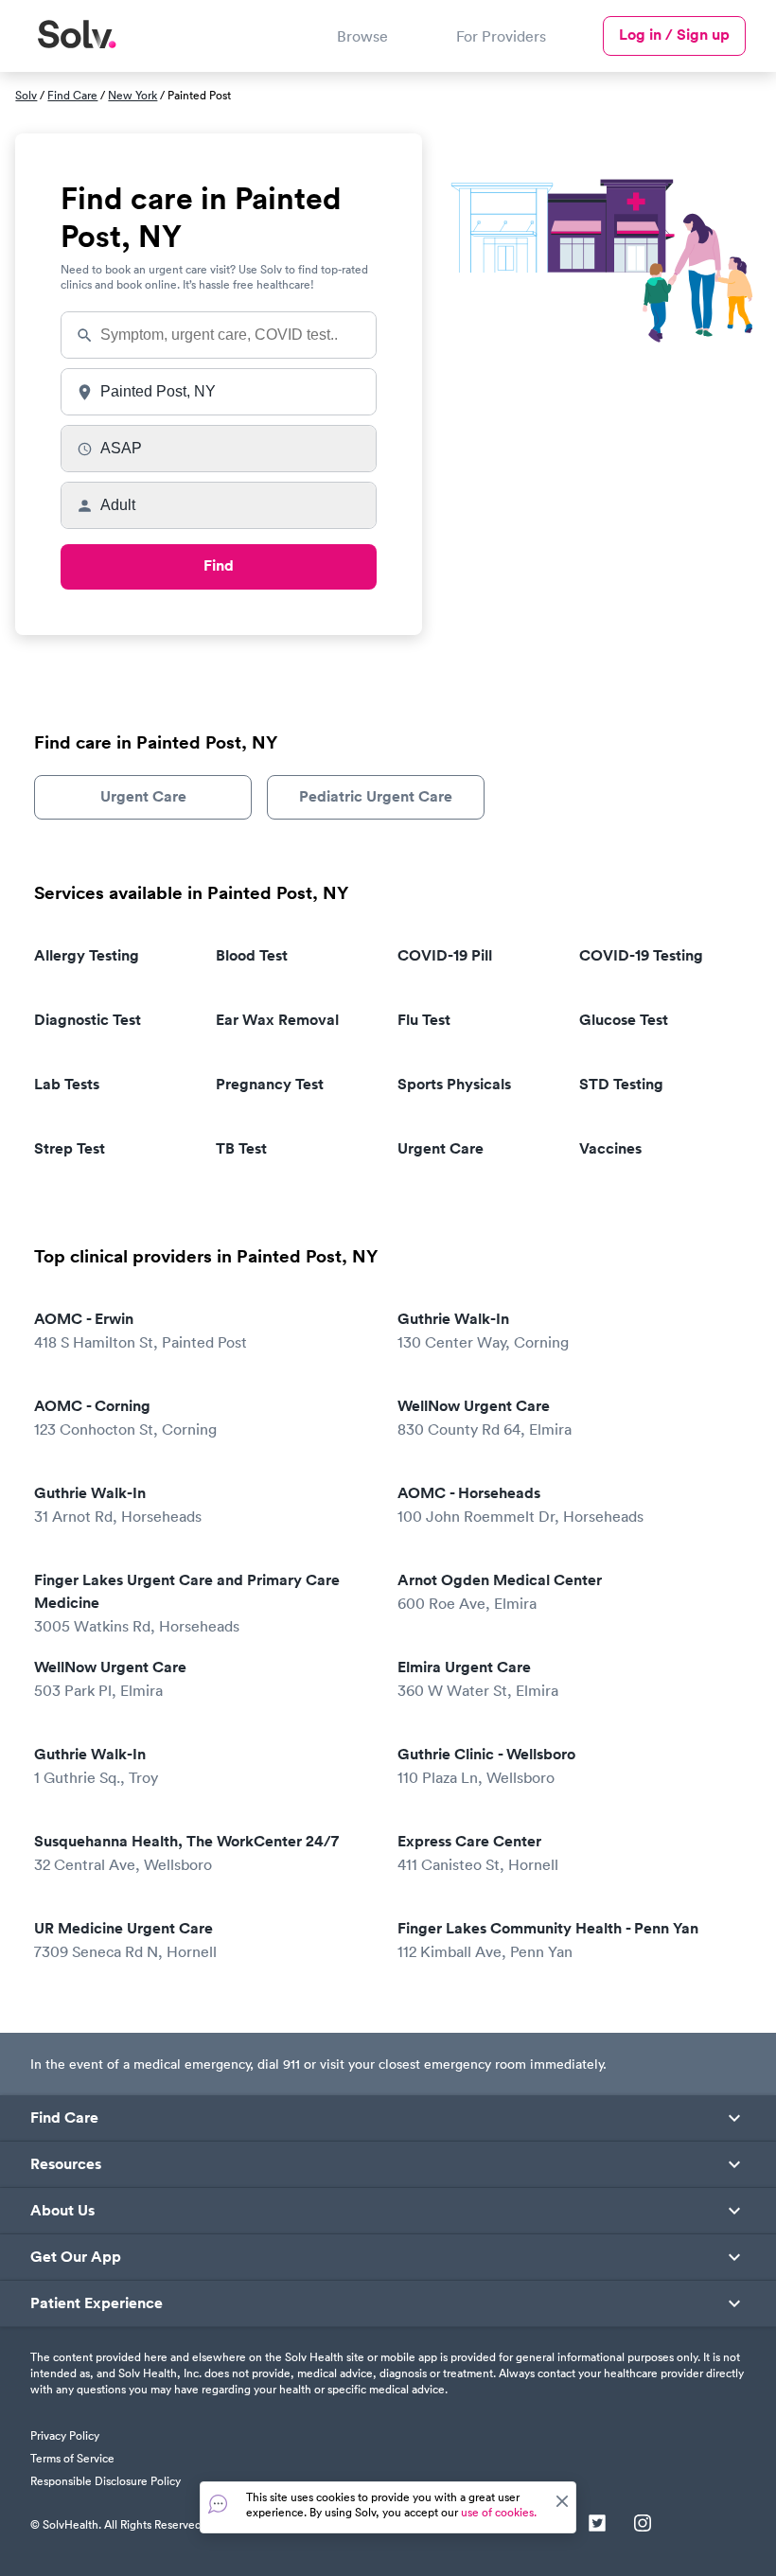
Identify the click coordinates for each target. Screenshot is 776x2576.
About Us (62, 2211)
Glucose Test (624, 1020)
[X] (597, 2525)
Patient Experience (97, 2303)
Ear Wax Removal (277, 1020)
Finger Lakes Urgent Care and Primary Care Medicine (187, 1603)
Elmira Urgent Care (478, 1678)
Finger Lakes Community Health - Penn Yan (548, 1940)
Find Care (72, 95)
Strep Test (70, 1148)
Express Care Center (478, 1853)
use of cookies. (499, 2512)
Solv (26, 95)
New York (132, 95)
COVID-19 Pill (445, 955)
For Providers (501, 36)
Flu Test (424, 1020)
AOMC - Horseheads (520, 1504)
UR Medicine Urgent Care (125, 1940)
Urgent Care (143, 796)
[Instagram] (643, 2525)
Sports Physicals (454, 1084)
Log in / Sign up (674, 35)
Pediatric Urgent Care (376, 796)
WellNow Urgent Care (485, 1417)
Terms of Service (72, 2458)
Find (219, 565)
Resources (66, 2164)
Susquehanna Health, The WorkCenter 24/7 (186, 1853)
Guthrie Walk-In (483, 1330)
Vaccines (610, 1148)
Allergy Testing (87, 955)
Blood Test (252, 955)
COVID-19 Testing (641, 955)
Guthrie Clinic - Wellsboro (486, 1765)
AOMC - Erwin (141, 1330)
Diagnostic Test (88, 1020)
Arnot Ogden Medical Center (500, 1591)
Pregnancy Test (270, 1084)
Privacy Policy (65, 2435)
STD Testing (621, 1084)
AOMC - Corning (125, 1417)
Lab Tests (67, 1084)
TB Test (241, 1148)
